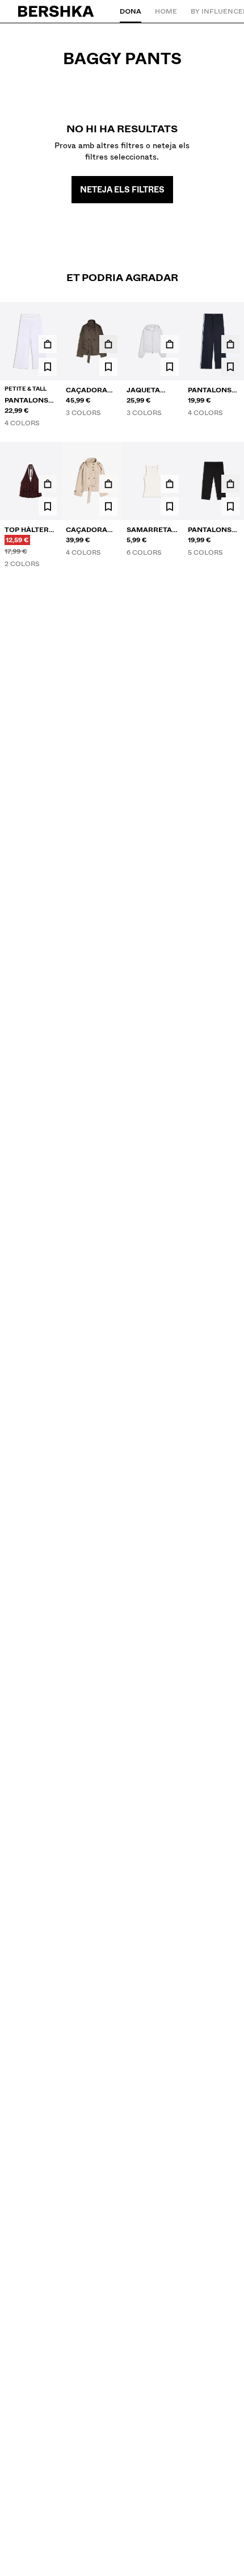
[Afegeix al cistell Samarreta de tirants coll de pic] (170, 484)
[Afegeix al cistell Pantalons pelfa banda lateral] (230, 344)
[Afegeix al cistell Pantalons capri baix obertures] (230, 484)
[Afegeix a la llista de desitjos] (48, 367)
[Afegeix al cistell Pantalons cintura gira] (48, 344)
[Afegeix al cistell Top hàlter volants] (48, 484)
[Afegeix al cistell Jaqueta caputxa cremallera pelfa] (170, 344)
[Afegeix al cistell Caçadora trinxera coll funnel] (108, 344)
